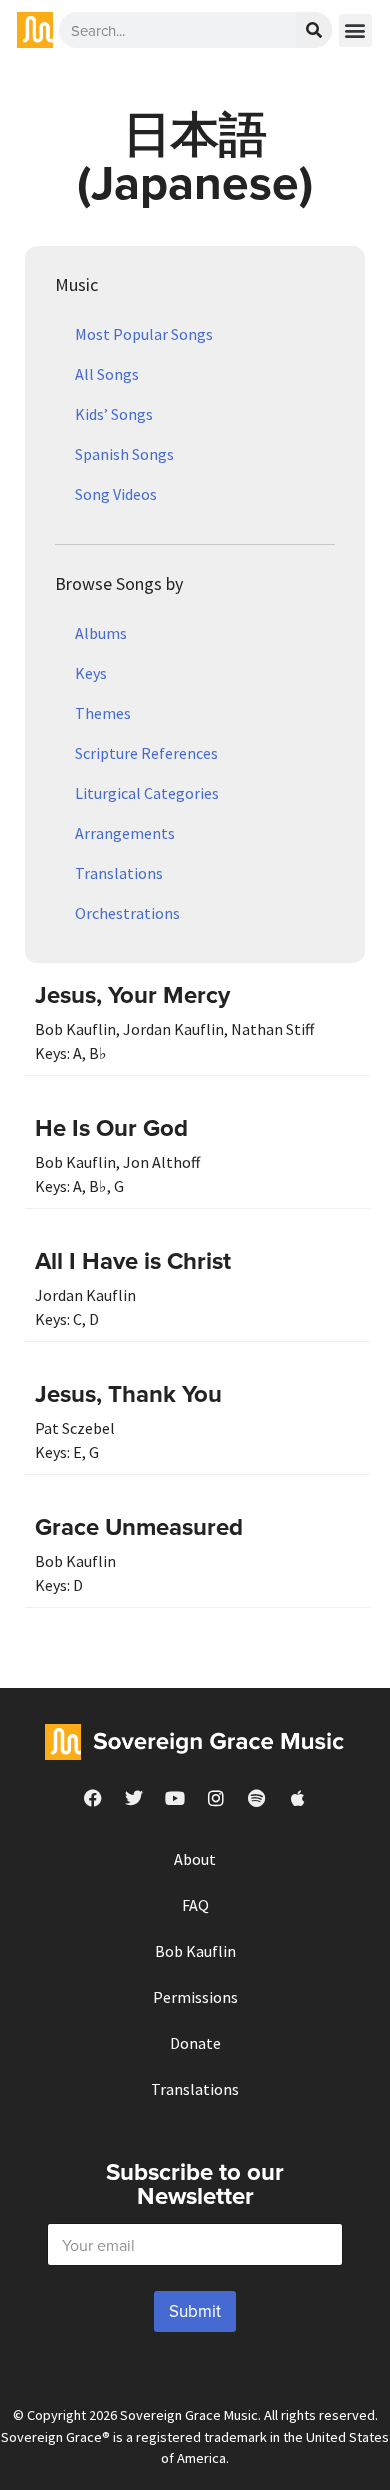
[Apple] (298, 1798)
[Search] (314, 30)
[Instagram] (216, 1798)
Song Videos (116, 494)
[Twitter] (134, 1798)
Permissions (195, 1997)
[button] (355, 30)
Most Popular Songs (144, 334)
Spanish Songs (124, 454)
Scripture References (146, 753)
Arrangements (125, 833)
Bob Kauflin (195, 1951)
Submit (195, 2311)
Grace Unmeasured (139, 1526)
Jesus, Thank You (128, 1393)
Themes (103, 713)
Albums (101, 633)
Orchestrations (127, 913)
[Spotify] (257, 1798)
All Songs (107, 374)
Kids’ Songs (114, 414)
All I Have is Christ (133, 1260)
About (195, 1859)
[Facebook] (93, 1798)
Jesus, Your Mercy (132, 994)
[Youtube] (175, 1798)
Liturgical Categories (147, 793)
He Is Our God (111, 1127)
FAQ (195, 1905)
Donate (195, 2043)
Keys (91, 673)
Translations (119, 873)
